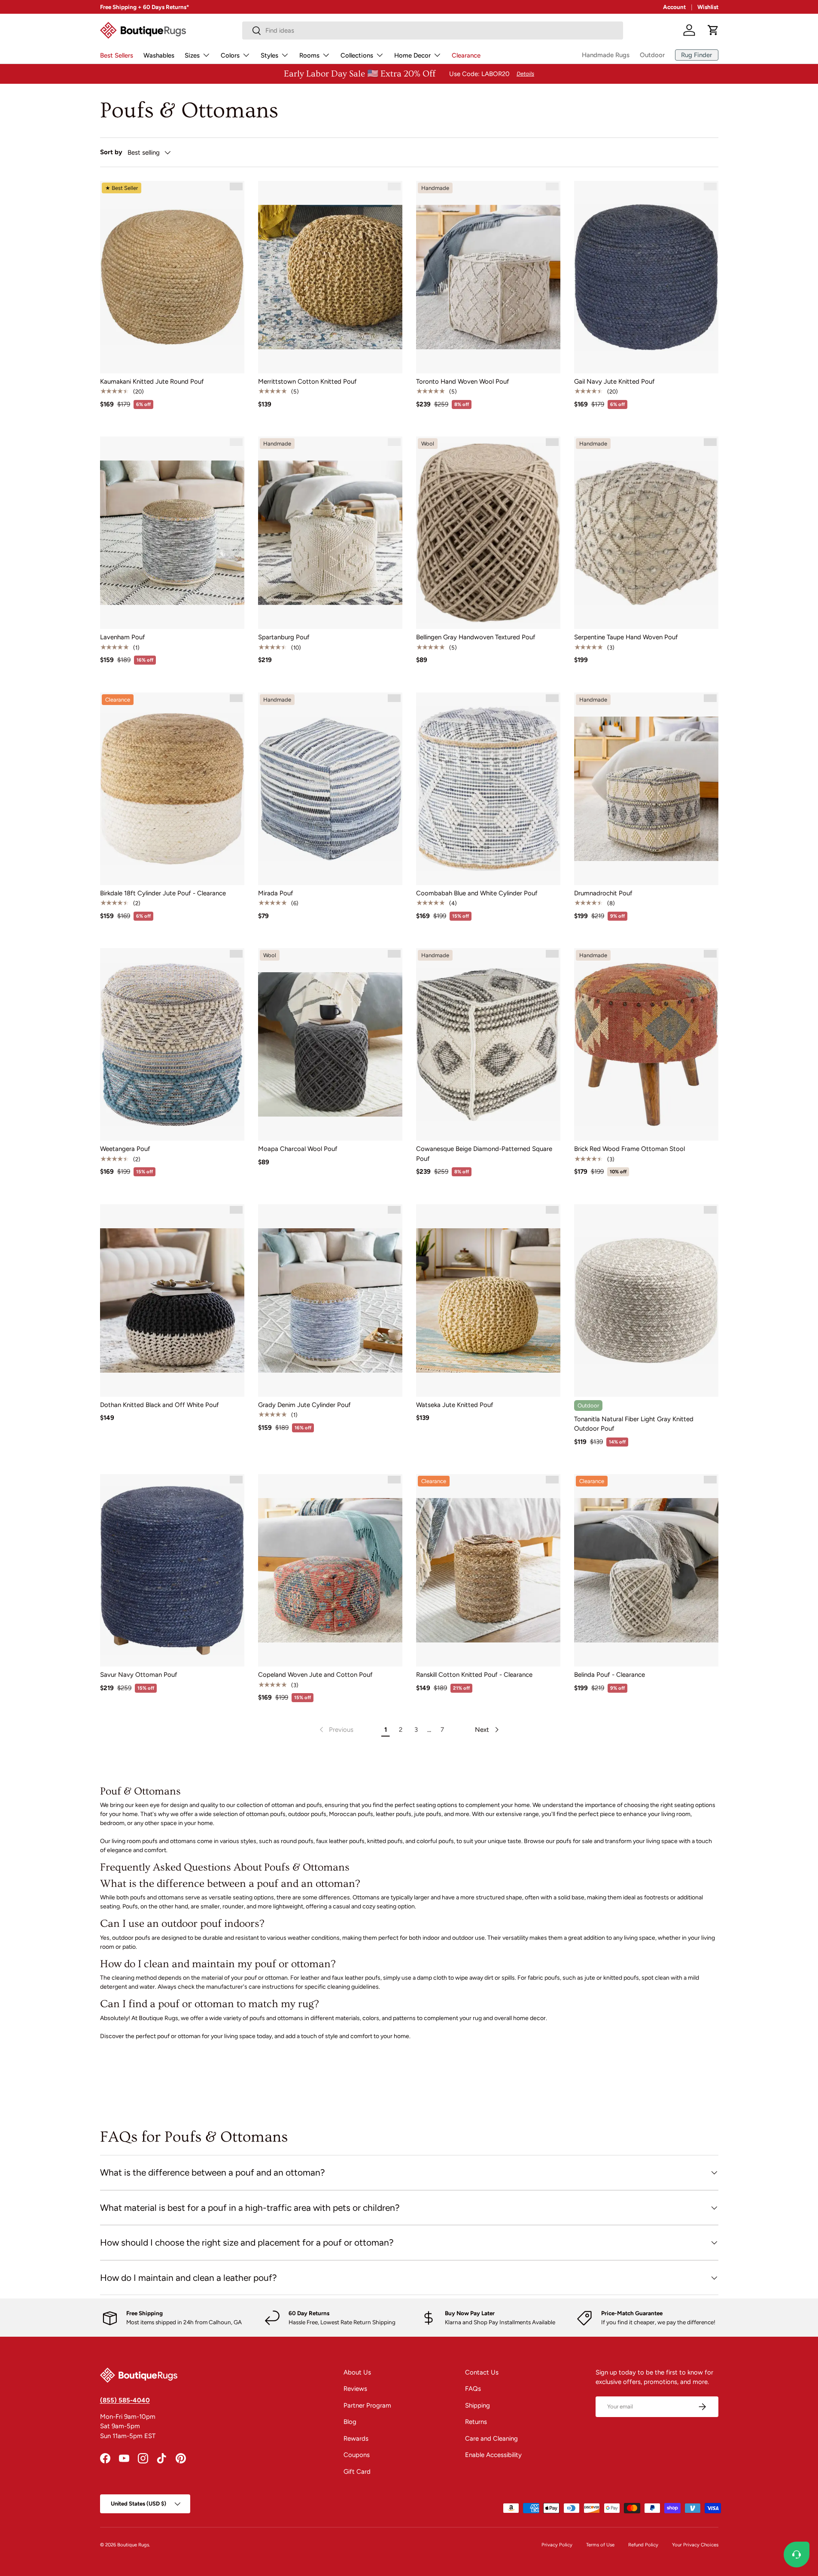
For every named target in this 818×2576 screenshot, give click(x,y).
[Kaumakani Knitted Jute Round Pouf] (172, 277)
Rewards (356, 2439)
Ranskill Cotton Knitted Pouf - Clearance (474, 1675)
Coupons (357, 2455)
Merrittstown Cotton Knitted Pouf (307, 382)
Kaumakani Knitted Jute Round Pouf (152, 382)
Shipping (477, 2405)
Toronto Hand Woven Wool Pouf (463, 382)
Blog (350, 2422)
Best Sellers (117, 55)
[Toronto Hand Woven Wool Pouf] (488, 277)
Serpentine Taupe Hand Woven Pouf (626, 637)
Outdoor (652, 55)
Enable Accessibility (493, 2455)
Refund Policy (643, 2545)
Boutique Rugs (133, 2545)
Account (674, 7)
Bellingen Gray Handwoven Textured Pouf (476, 637)
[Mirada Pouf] (330, 789)
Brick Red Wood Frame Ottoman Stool (629, 1149)
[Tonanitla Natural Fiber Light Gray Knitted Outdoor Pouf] (646, 1300)
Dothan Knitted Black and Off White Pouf (160, 1405)
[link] (336, 1730)
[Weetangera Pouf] (172, 1044)
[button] (713, 30)
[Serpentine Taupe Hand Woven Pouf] (646, 533)
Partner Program (367, 2405)
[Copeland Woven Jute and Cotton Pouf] (330, 1570)
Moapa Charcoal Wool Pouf (298, 1149)
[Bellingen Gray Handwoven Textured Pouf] (488, 533)
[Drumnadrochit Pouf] (646, 789)
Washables (159, 55)
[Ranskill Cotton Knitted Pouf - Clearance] (488, 1570)
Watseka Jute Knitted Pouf (455, 1405)
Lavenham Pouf (123, 637)
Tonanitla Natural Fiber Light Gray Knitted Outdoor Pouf (634, 1424)
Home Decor (412, 55)
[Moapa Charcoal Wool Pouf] (330, 1044)
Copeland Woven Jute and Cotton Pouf (315, 1675)
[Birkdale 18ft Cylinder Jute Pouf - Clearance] (172, 789)
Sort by (111, 152)
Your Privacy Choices (695, 2545)
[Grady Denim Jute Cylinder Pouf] (330, 1300)
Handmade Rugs (606, 55)
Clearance (466, 55)
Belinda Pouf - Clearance (610, 1675)
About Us (357, 2372)
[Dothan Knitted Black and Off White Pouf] (172, 1300)
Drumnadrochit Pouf (603, 893)
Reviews (355, 2389)
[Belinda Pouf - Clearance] (646, 1570)
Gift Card (357, 2472)
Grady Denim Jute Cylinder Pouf (304, 1405)
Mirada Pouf (276, 893)
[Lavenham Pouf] (172, 533)
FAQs (473, 2389)
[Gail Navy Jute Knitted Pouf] (646, 277)
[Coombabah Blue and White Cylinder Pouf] (488, 789)
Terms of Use (600, 2545)
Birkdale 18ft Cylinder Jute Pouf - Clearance (163, 893)
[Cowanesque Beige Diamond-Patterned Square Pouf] (488, 1044)
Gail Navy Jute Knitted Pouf (614, 382)
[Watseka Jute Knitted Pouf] (488, 1300)
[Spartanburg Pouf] (330, 533)
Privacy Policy (557, 2545)
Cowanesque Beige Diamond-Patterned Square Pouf (484, 1154)
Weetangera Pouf (125, 1149)
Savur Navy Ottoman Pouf (139, 1675)
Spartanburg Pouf (284, 637)
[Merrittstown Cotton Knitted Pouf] (330, 277)
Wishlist (708, 7)
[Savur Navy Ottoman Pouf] (172, 1570)
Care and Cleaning (491, 2439)
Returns (476, 2422)
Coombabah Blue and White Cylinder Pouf (477, 893)
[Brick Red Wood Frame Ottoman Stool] (646, 1044)
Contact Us (482, 2372)
